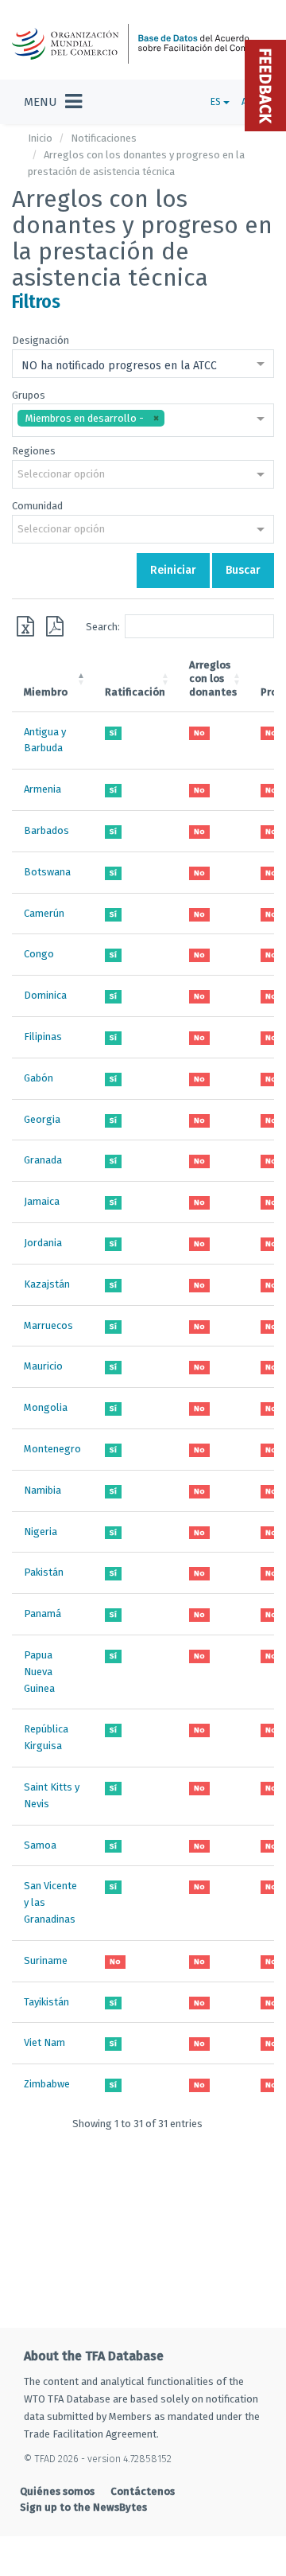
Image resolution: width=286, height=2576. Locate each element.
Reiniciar (173, 570)
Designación (41, 340)
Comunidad (37, 506)
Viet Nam (44, 2042)
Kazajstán (47, 1284)
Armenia (43, 789)
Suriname (46, 1960)
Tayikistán (46, 2002)
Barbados (46, 830)
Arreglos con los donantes (213, 678)
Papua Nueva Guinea (39, 1672)
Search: (103, 626)
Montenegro (52, 1449)
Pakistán (44, 1572)
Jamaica (42, 1201)
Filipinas (43, 1037)
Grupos (29, 395)
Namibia (43, 1490)
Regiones (34, 451)
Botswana (47, 872)
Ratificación (135, 692)
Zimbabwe (47, 2084)
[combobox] (143, 365)
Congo (39, 954)
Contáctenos (143, 2491)
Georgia (42, 1119)
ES (217, 102)
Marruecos (48, 1325)
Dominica (45, 995)
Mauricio (43, 1366)
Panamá (43, 1613)
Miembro (46, 692)
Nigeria (41, 1532)
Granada (43, 1160)
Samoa (40, 1845)
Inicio (40, 138)
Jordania (43, 1243)
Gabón (39, 1078)
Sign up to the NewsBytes (83, 2507)
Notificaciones (104, 138)
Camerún (44, 913)
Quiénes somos (57, 2491)
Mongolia (46, 1407)
